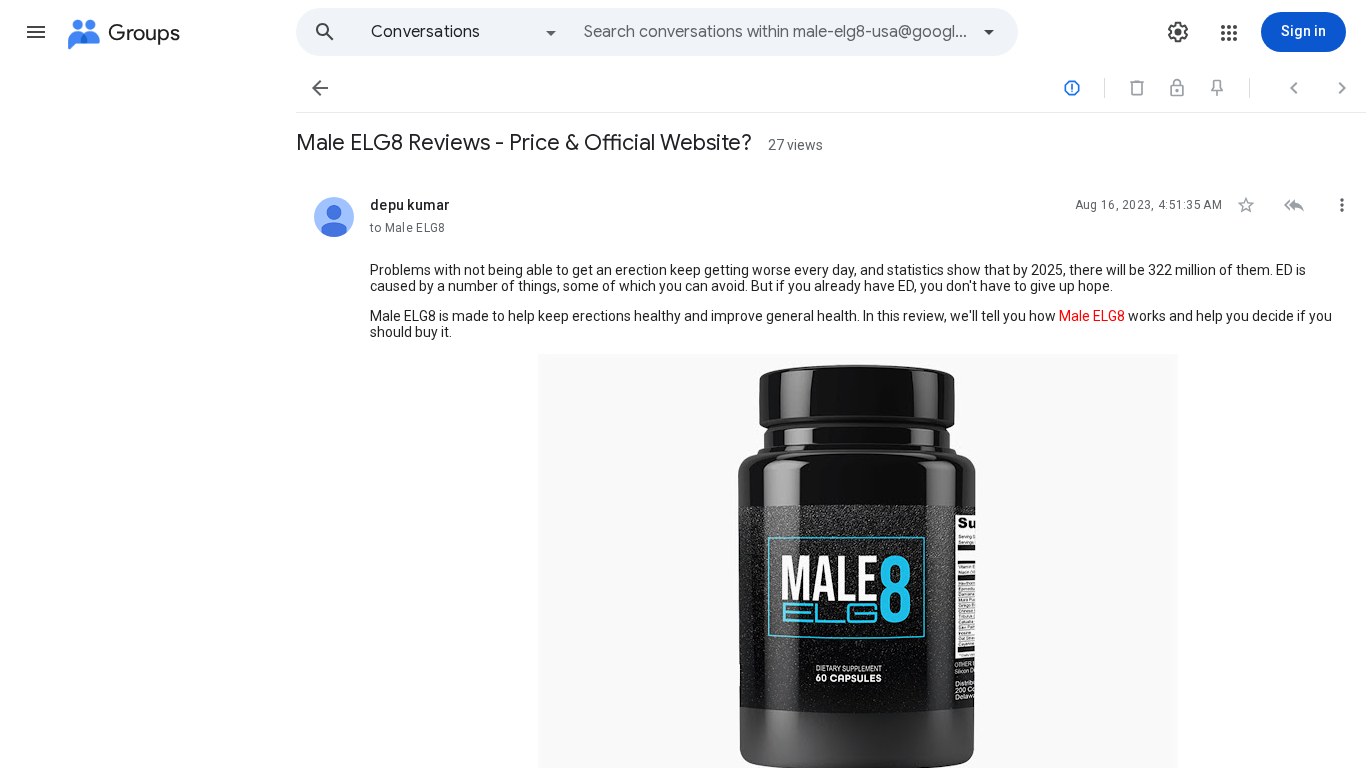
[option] (465, 32)
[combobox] (776, 32)
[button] (36, 32)
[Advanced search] (989, 32)
